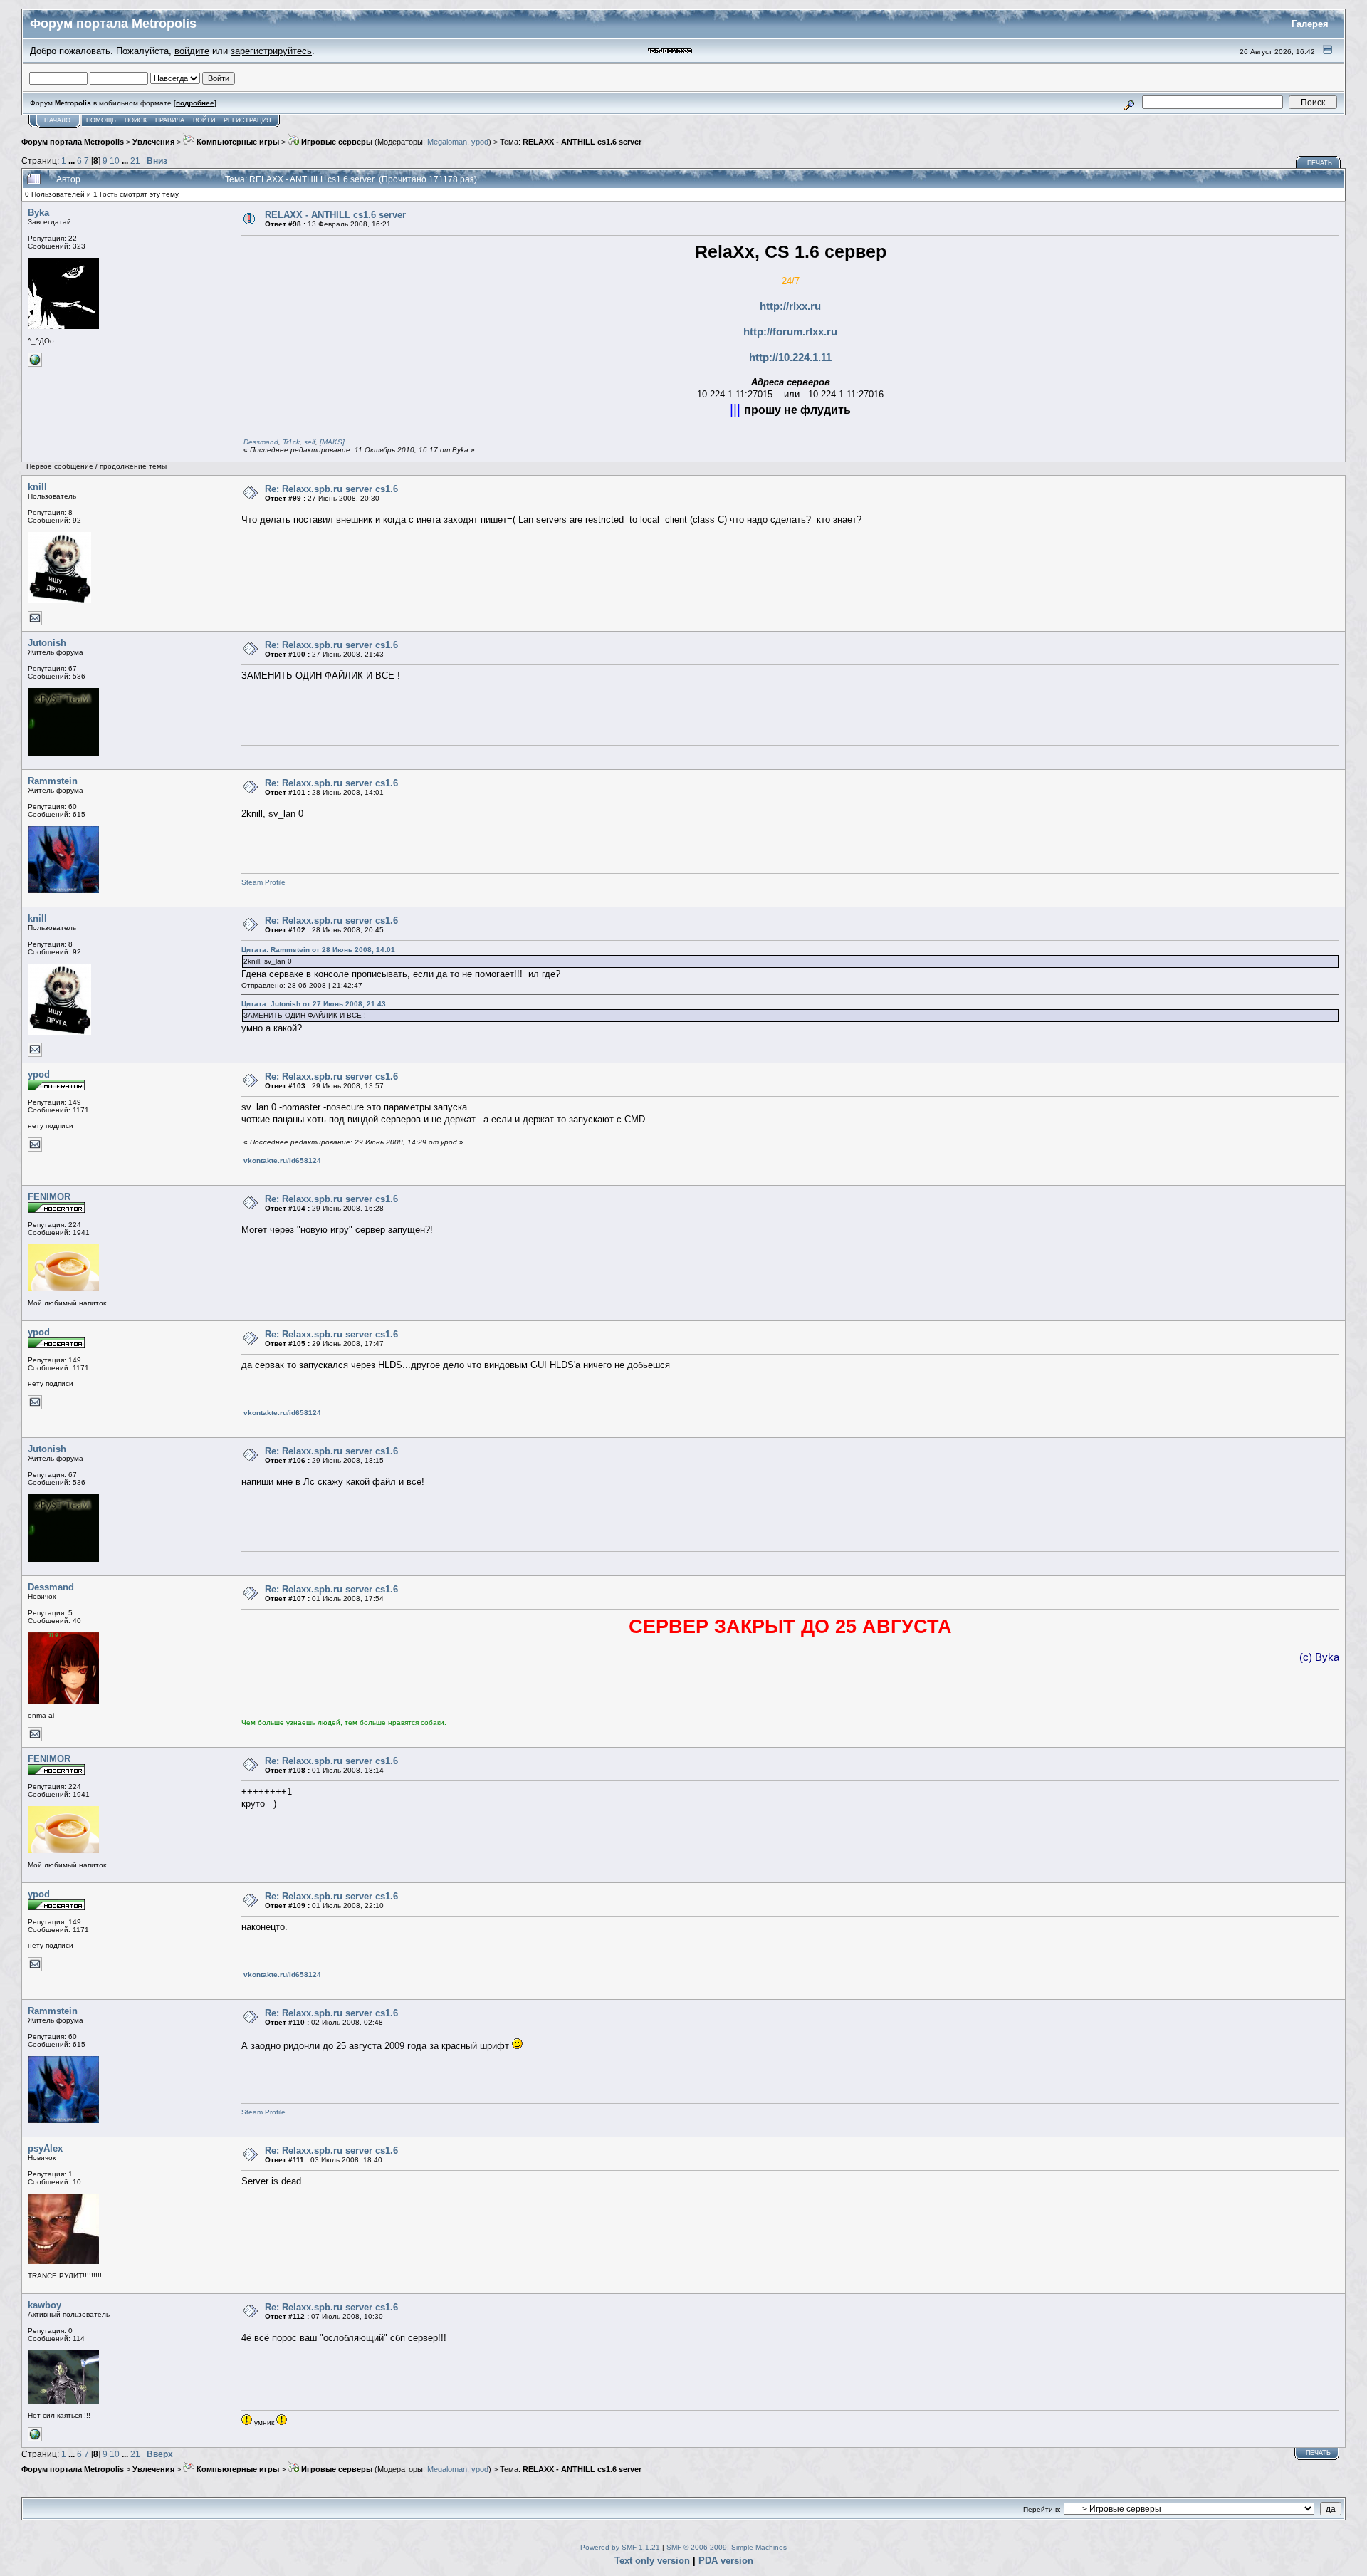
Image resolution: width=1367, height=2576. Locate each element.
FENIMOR (49, 1197)
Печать (1320, 163)
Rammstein (53, 781)
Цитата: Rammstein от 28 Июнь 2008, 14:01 (318, 950)
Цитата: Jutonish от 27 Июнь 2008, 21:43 (314, 1004)
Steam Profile (263, 882)
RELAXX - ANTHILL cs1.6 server (582, 142)
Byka (38, 213)
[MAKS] (332, 442)
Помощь (101, 120)
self (310, 442)
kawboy (44, 2305)
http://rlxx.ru (790, 306)
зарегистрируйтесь (271, 51)
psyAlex (45, 2148)
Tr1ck (291, 442)
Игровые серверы (336, 142)
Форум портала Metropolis (73, 142)
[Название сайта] (35, 2439)
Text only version (652, 2561)
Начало (57, 120)
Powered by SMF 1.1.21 (620, 2547)
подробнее (195, 103)
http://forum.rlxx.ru (790, 332)
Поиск (136, 120)
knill (37, 487)
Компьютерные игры (237, 142)
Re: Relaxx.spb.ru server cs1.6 (331, 489)
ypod (480, 142)
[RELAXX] (35, 364)
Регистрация (247, 120)
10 (115, 161)
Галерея (1310, 24)
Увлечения (153, 142)
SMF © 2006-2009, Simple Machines (727, 2547)
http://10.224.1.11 (790, 358)
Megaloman (447, 142)
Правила (170, 120)
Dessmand (261, 442)
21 (135, 161)
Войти (204, 120)
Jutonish (47, 643)
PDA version (726, 2561)
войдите (192, 51)
